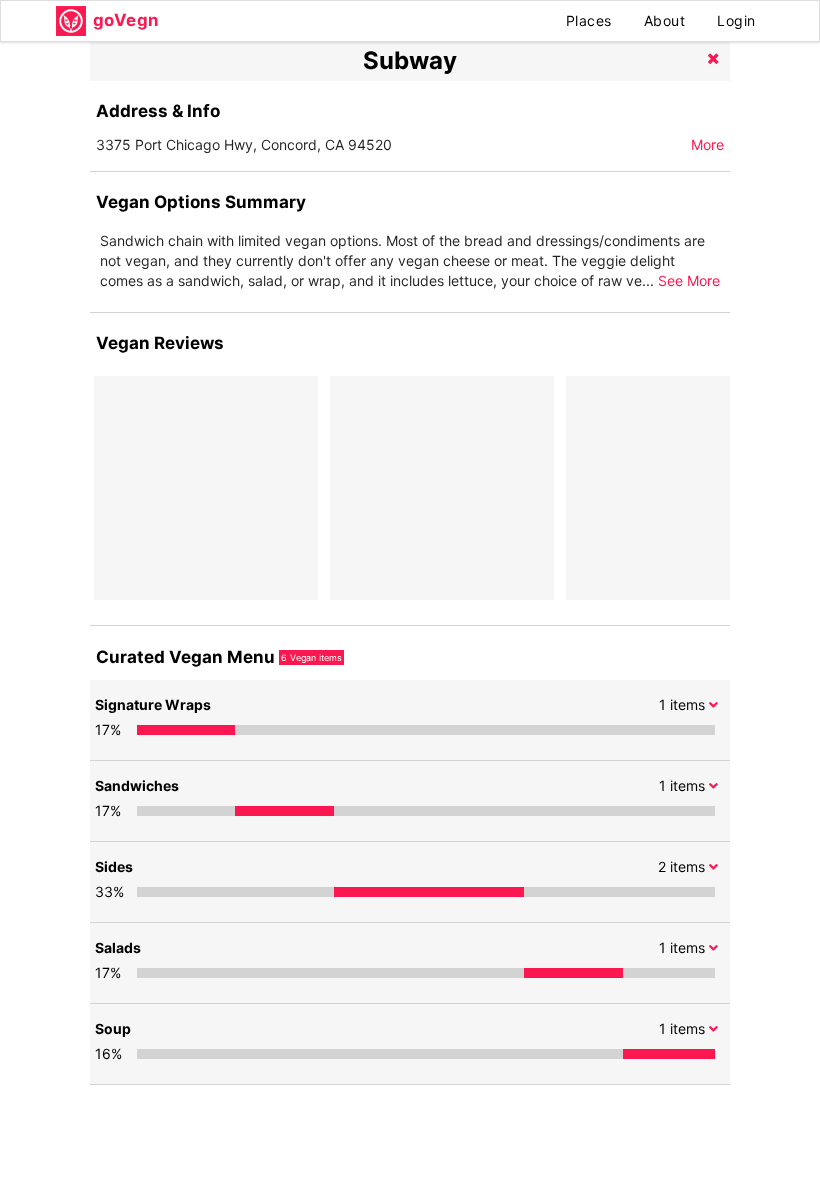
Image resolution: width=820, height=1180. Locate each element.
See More (689, 280)
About (665, 20)
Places (589, 20)
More (707, 144)
